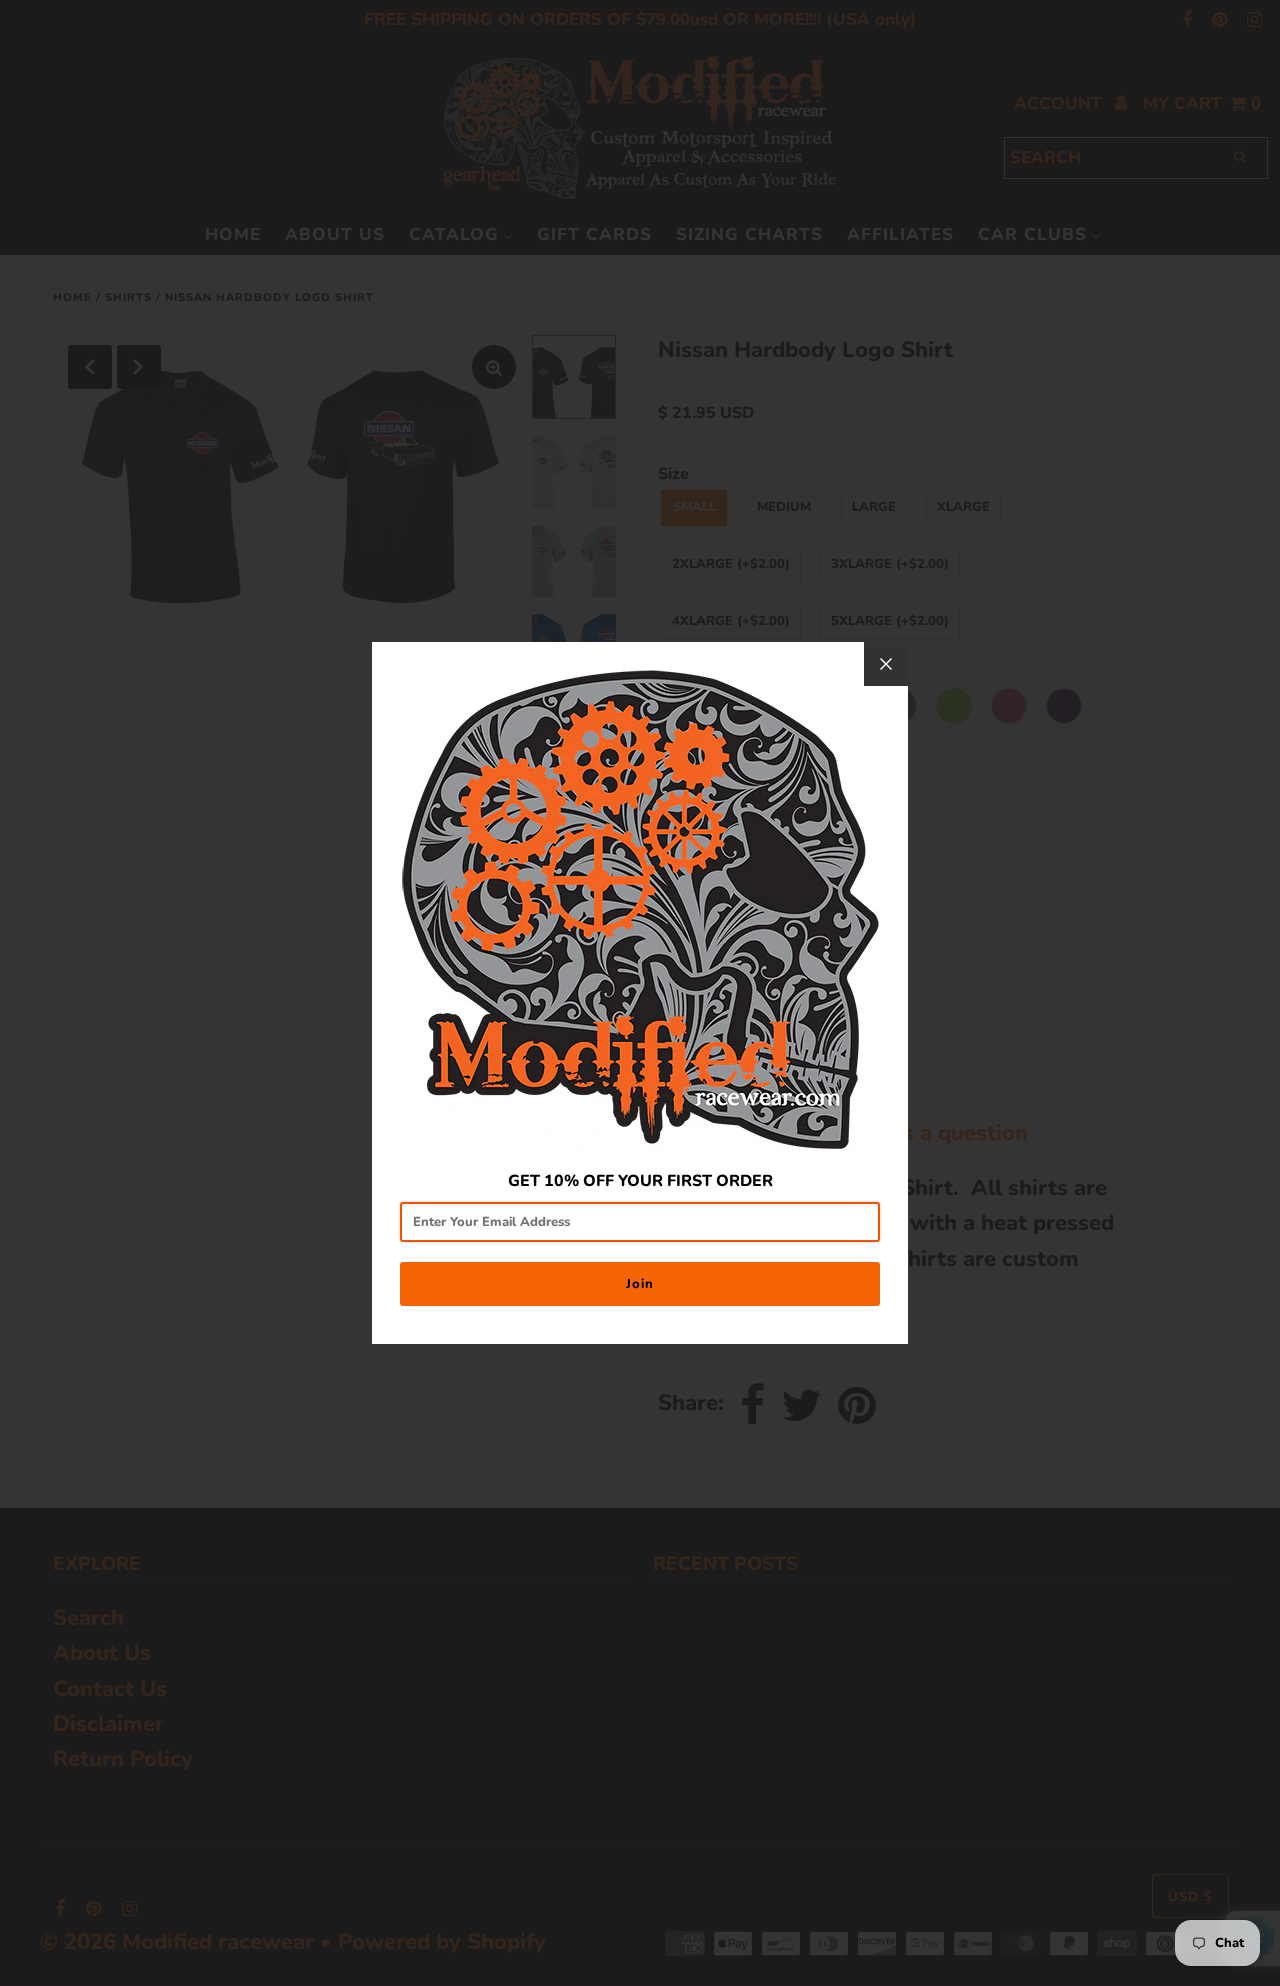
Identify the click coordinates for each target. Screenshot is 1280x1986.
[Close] (886, 664)
